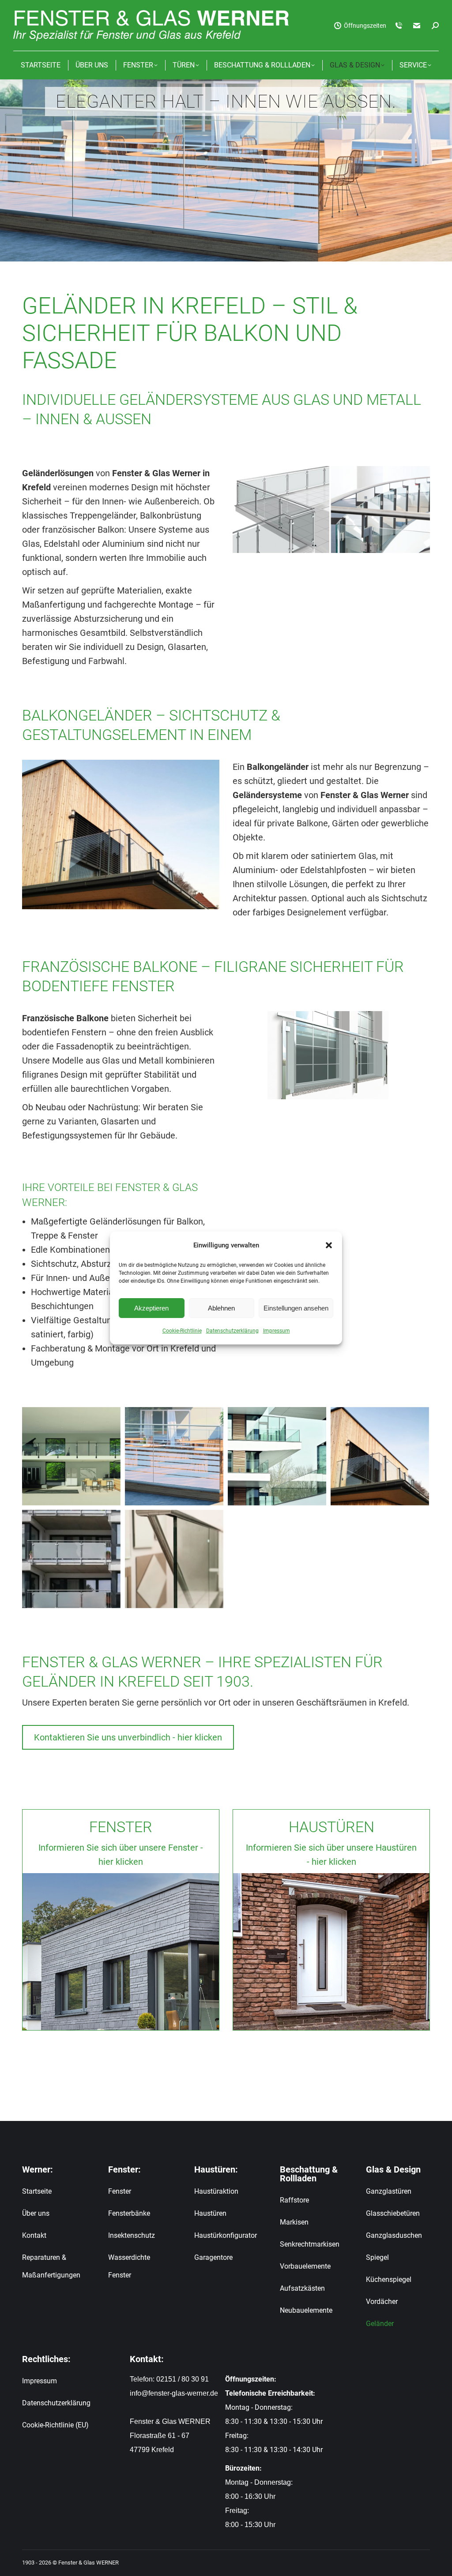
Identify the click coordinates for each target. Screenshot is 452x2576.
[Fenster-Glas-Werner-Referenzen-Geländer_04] (174, 1559)
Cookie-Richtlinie (182, 1331)
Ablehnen (221, 1308)
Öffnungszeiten (365, 26)
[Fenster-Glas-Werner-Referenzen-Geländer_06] (71, 1559)
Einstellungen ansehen (296, 1308)
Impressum (277, 1331)
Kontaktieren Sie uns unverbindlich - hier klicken (128, 1737)
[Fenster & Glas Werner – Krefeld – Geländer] (71, 1456)
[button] (329, 1245)
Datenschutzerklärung (232, 1331)
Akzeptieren (151, 1308)
